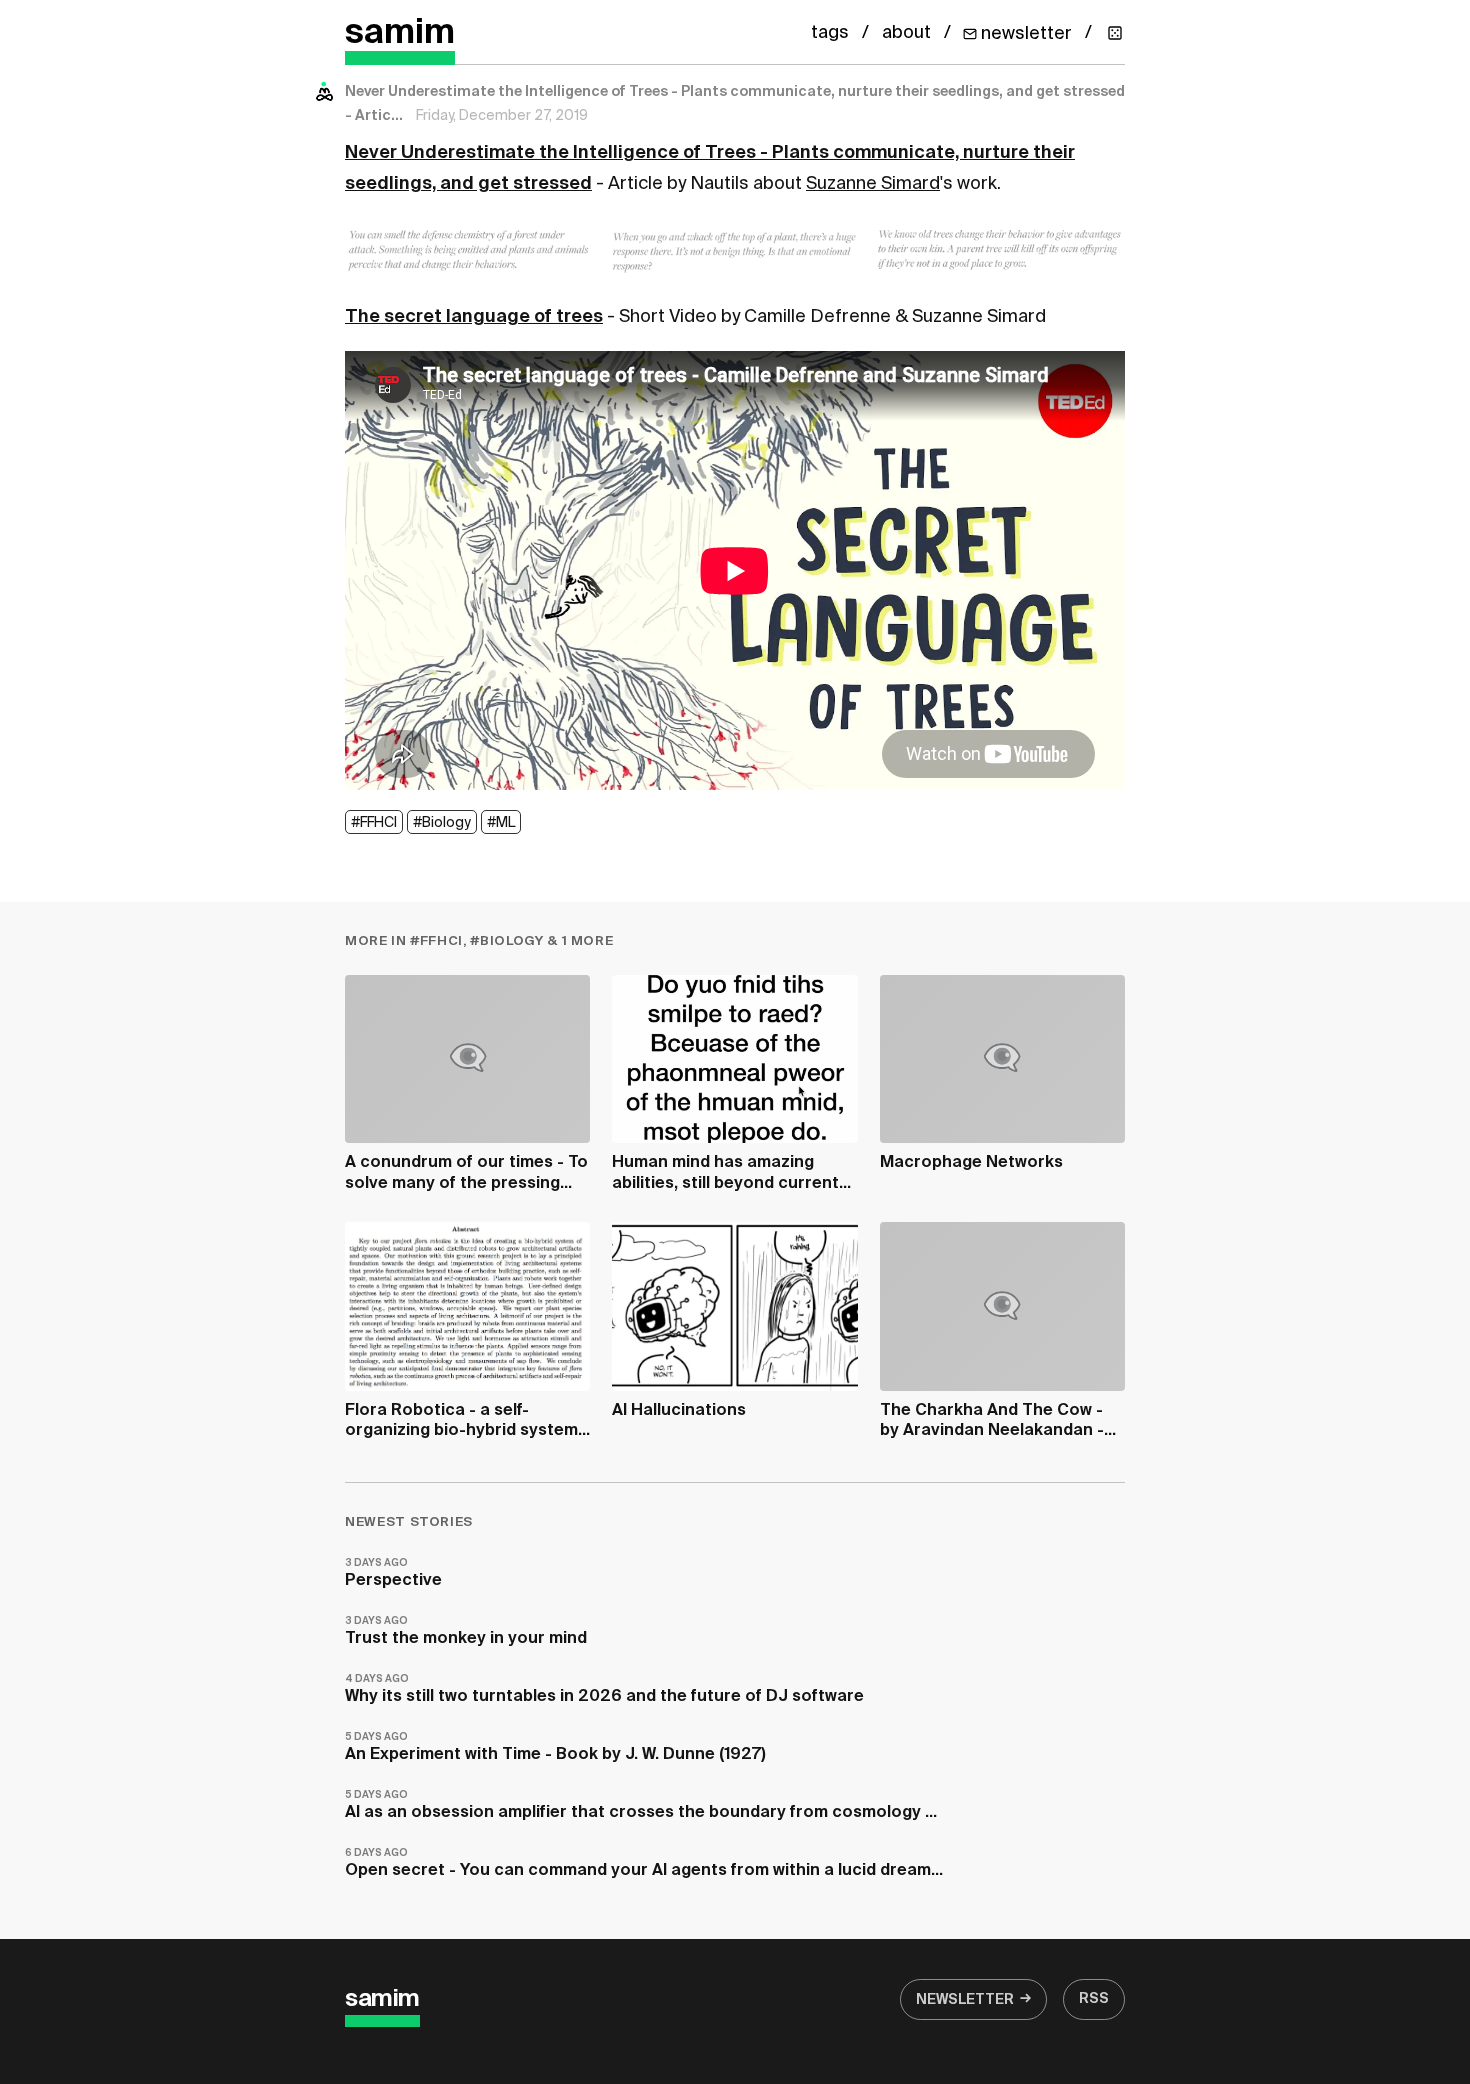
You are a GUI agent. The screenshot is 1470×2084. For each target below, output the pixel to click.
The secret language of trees (474, 317)
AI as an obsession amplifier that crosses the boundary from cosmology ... (641, 1805)
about (906, 33)
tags (830, 33)
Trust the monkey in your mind (466, 1631)
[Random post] (1115, 33)
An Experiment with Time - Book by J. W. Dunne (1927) (555, 1747)
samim (400, 33)
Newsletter (965, 2000)
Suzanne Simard (873, 184)
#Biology (442, 823)
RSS (1094, 1999)
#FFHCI (374, 823)
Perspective (393, 1573)
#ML (501, 823)
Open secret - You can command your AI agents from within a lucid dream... (644, 1863)
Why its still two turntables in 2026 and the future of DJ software (604, 1689)
